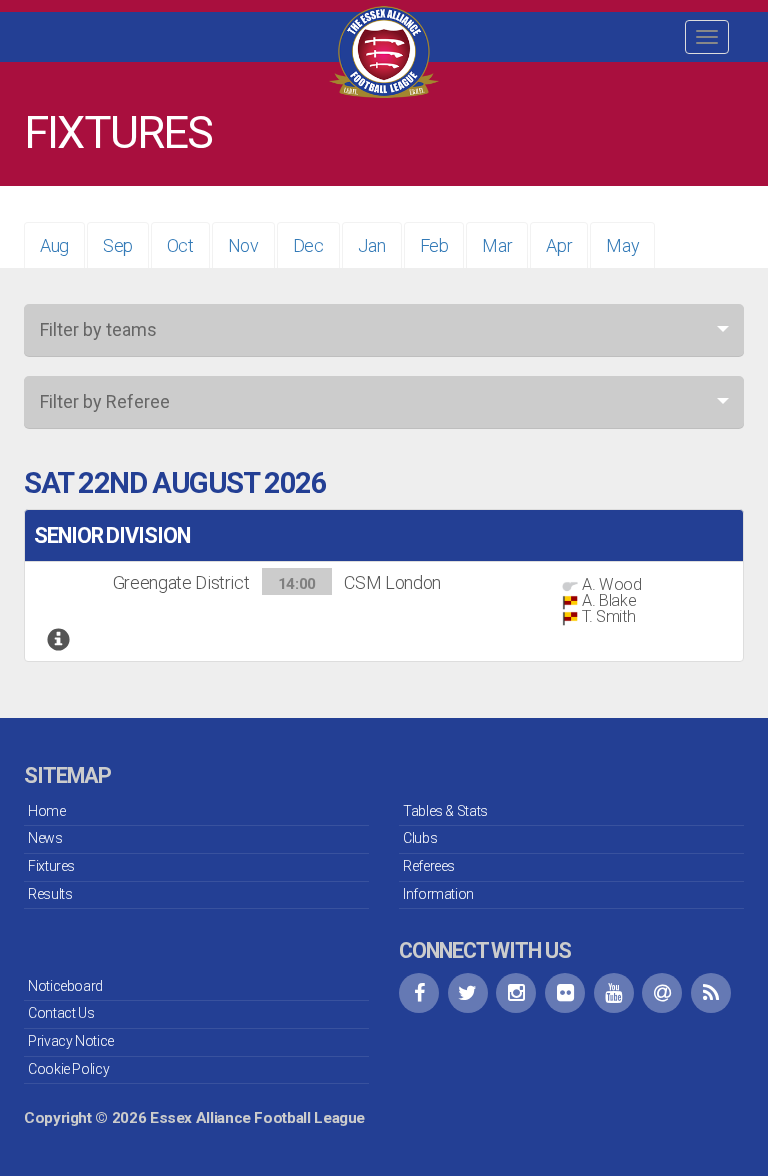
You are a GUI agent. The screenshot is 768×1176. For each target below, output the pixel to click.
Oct (180, 245)
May (622, 245)
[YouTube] (614, 993)
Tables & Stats (445, 811)
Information (438, 894)
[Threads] (662, 993)
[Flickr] (565, 993)
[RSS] (711, 993)
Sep (118, 245)
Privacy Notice (71, 1041)
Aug (54, 245)
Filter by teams (98, 329)
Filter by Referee (105, 401)
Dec (308, 245)
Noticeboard (65, 986)
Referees (429, 866)
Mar (497, 245)
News (45, 838)
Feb (434, 245)
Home (47, 811)
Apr (559, 245)
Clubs (420, 838)
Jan (372, 245)
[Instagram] (516, 993)
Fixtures (51, 866)
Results (50, 894)
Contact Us (61, 1013)
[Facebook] (419, 993)
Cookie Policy (68, 1069)
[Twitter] (468, 993)
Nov (243, 245)
